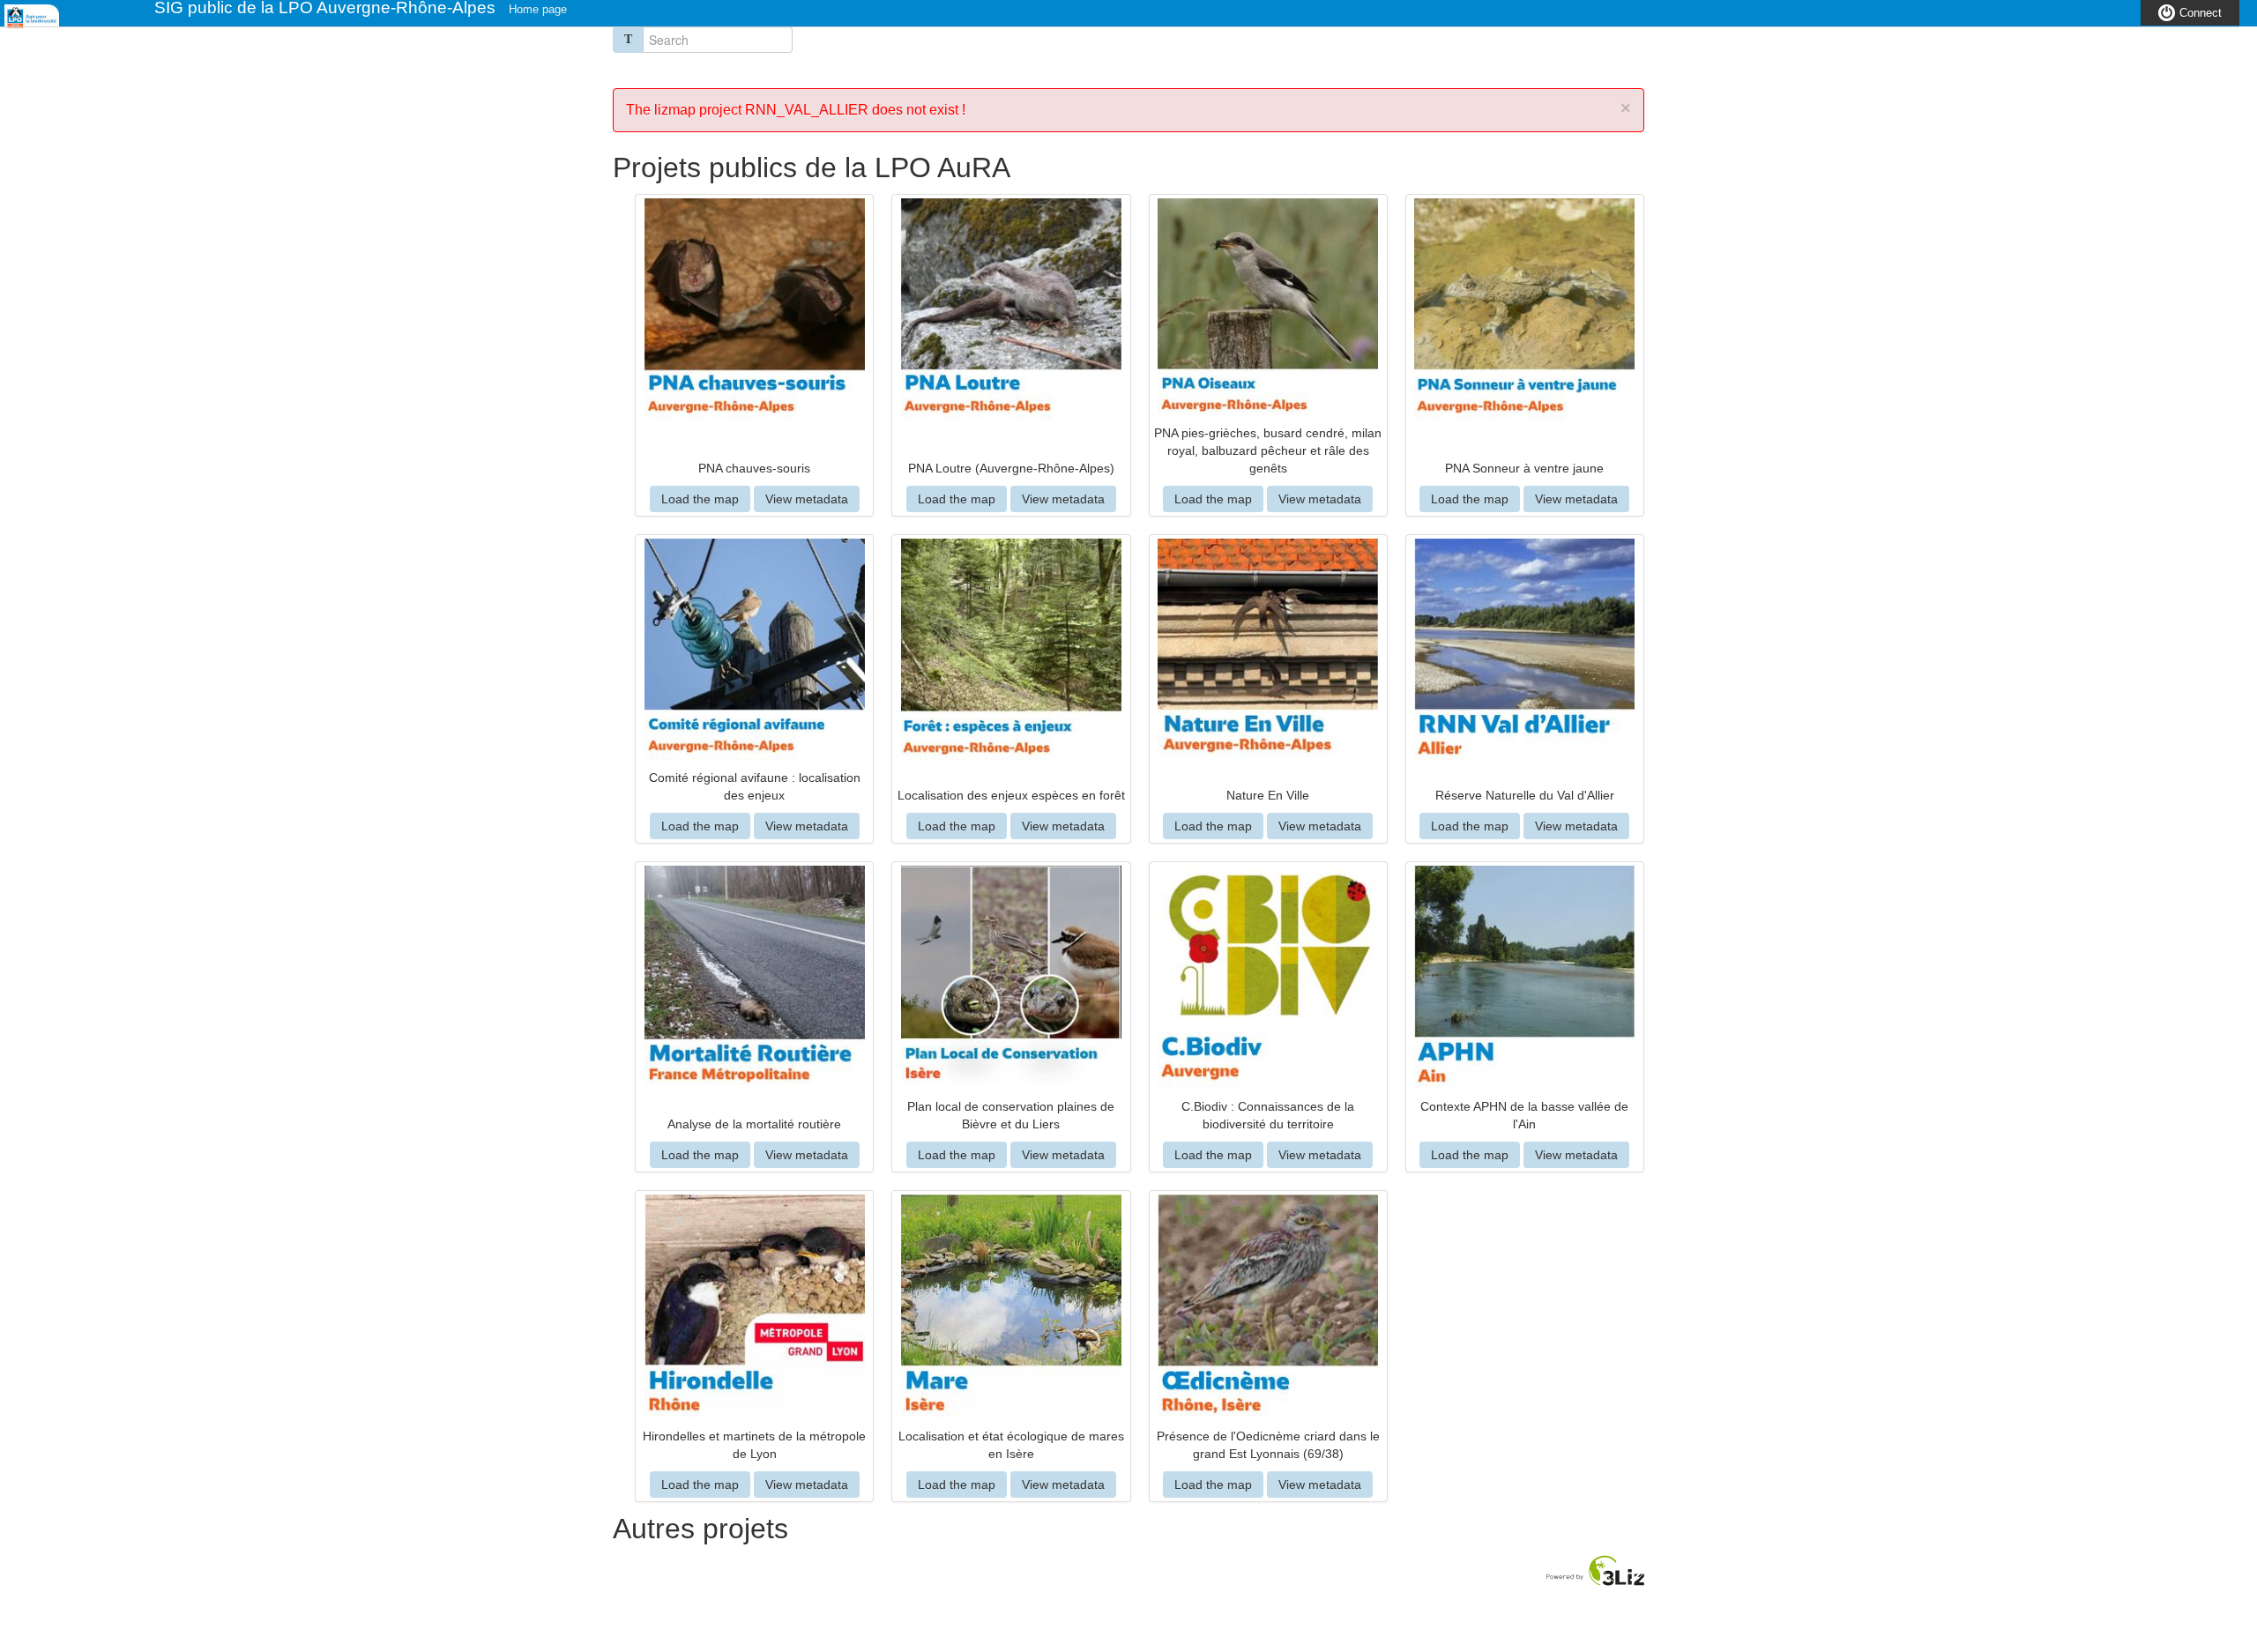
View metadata (807, 499)
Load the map (700, 499)
